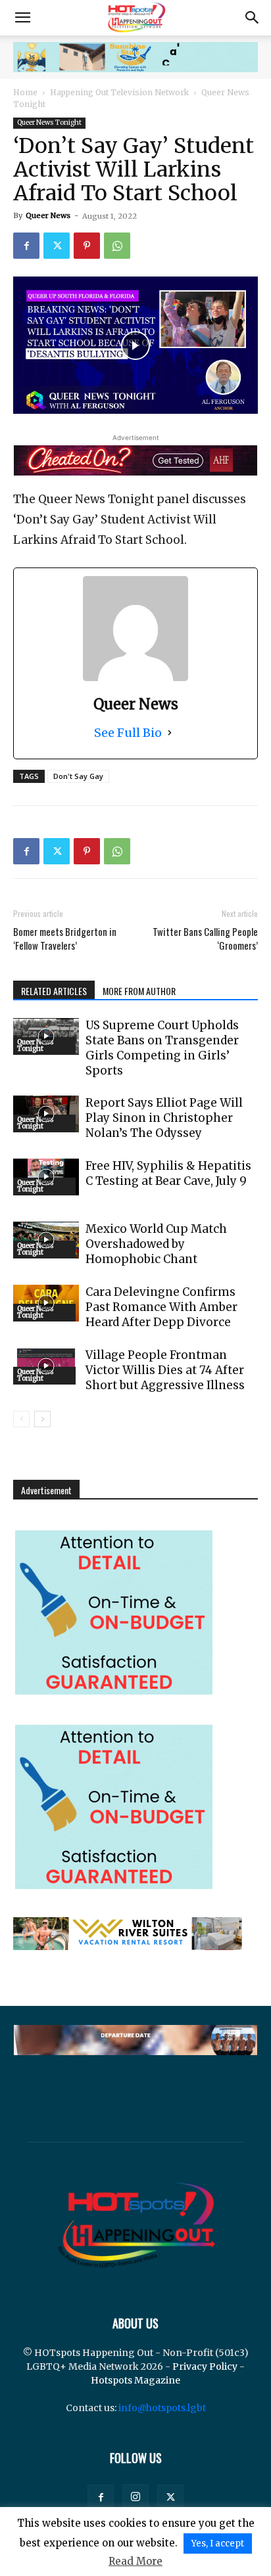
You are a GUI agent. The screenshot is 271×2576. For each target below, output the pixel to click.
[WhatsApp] (117, 246)
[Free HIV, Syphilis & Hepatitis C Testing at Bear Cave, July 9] (46, 1177)
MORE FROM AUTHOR (139, 991)
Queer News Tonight (49, 122)
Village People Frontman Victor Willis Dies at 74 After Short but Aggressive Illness (165, 1370)
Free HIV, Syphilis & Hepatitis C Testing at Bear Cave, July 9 (168, 1173)
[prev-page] (21, 1419)
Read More (135, 2561)
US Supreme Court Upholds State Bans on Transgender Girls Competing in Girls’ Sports (162, 1048)
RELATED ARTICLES (54, 991)
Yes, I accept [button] (218, 2543)
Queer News (48, 215)
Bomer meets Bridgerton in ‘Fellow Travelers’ (65, 939)
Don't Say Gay (78, 776)
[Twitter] (57, 246)
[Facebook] (26, 246)
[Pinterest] (87, 246)
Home (25, 92)
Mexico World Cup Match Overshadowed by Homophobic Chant (156, 1244)
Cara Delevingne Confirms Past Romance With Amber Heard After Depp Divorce (161, 1307)
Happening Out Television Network (119, 92)
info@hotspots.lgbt (162, 2408)
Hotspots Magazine (135, 2380)
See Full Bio (128, 733)
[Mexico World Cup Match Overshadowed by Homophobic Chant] (46, 1240)
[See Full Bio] (170, 733)
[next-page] (42, 1419)
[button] (22, 18)
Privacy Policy (205, 2366)
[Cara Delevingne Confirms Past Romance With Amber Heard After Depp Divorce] (46, 1303)
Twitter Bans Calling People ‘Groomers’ (205, 939)
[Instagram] (135, 2497)
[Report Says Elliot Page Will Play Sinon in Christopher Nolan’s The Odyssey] (46, 1114)
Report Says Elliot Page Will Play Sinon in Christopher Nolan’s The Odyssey (164, 1118)
